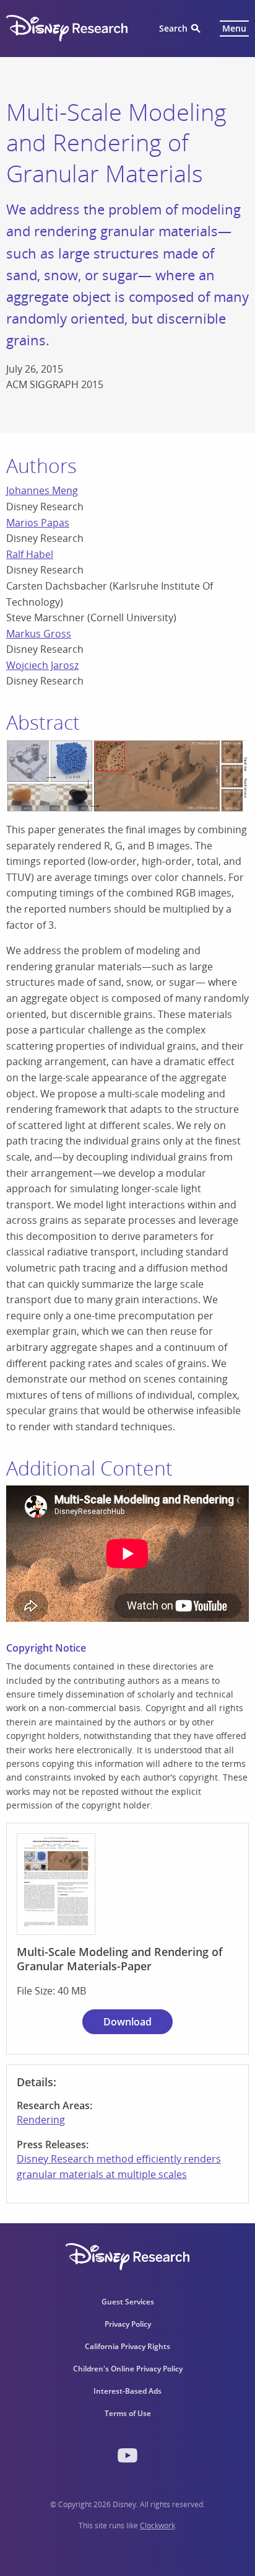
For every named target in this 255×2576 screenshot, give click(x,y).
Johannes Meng (42, 490)
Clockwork (158, 2525)
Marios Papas (38, 523)
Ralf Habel (30, 554)
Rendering (41, 2120)
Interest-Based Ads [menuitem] (127, 2391)
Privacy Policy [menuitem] (128, 2324)
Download (127, 2022)
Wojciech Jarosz (42, 665)
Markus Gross (39, 634)
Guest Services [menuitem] (128, 2302)
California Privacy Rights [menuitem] (127, 2346)
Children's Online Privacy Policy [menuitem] (128, 2369)
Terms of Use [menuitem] (128, 2413)
